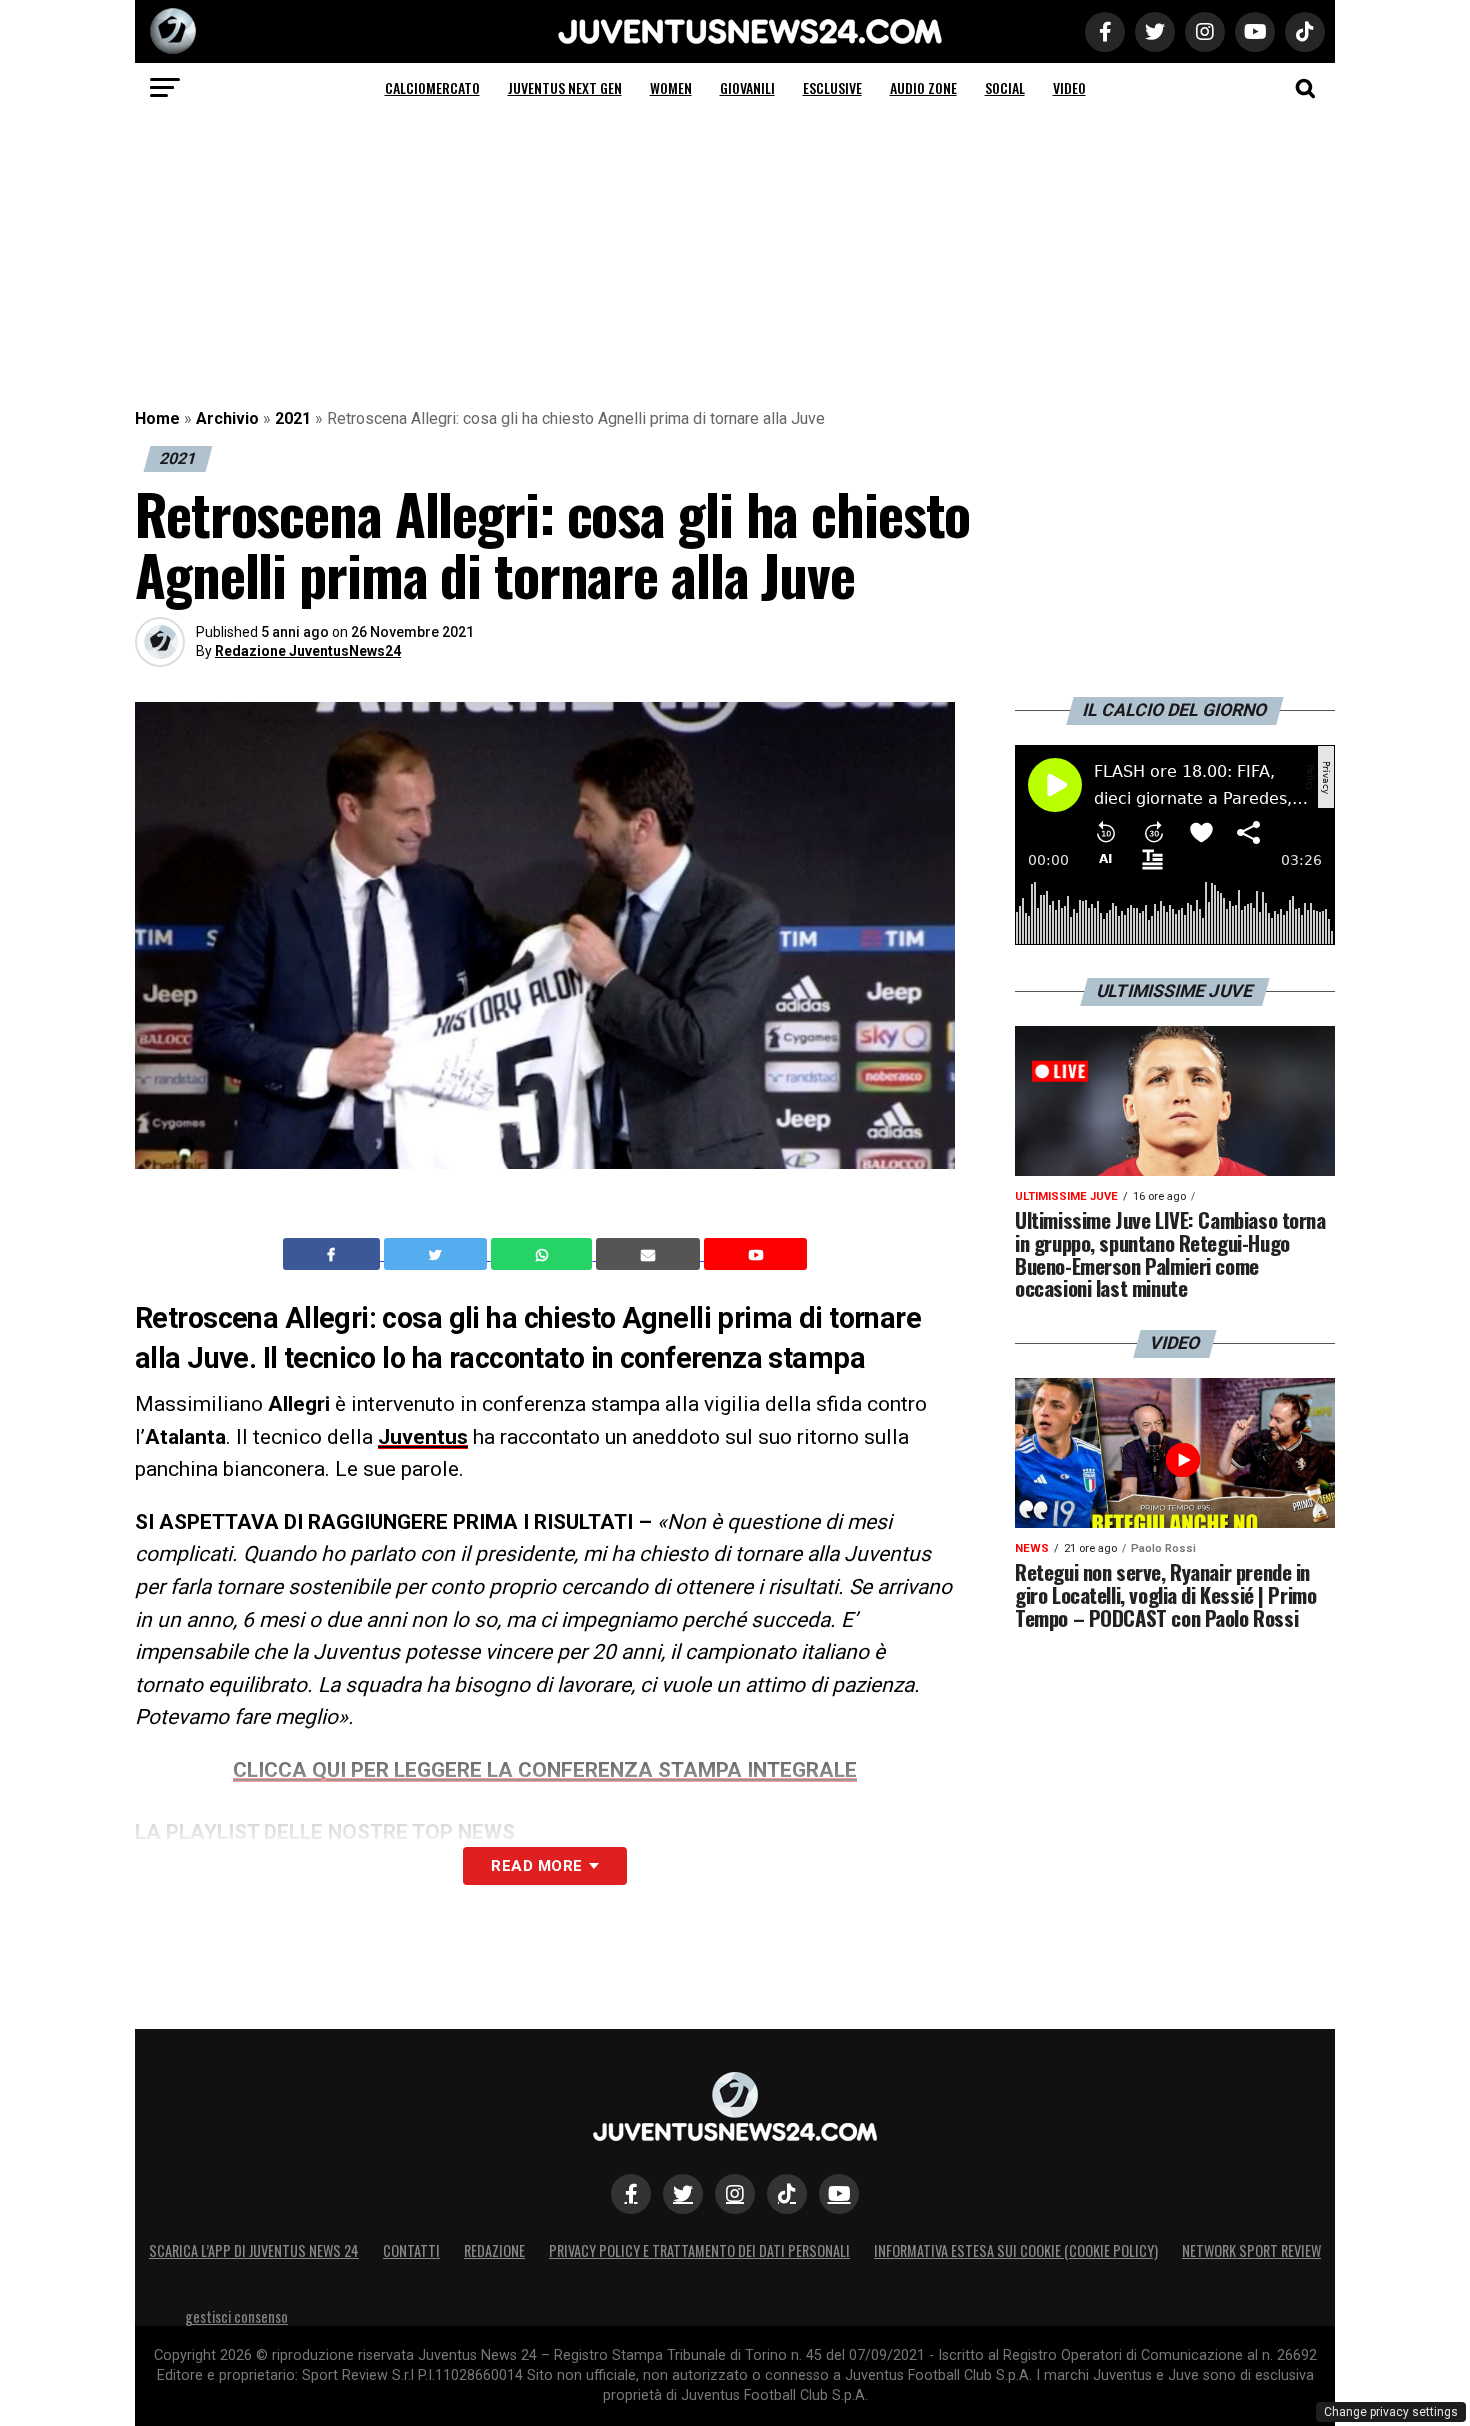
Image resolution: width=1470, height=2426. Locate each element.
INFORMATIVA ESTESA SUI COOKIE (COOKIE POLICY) (1016, 2250)
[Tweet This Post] (437, 1254)
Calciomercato (432, 87)
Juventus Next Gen (565, 87)
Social (1005, 87)
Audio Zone (923, 87)
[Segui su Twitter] (683, 2194)
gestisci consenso (236, 2316)
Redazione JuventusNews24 (308, 651)
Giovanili (747, 87)
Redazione (494, 2250)
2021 (293, 418)
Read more (536, 1866)
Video (1069, 87)
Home (157, 418)
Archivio (227, 418)
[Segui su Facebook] (631, 2194)
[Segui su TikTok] (787, 2194)
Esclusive (832, 87)
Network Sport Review (1251, 2250)
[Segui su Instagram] (735, 2194)
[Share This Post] (544, 1254)
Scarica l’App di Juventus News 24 (254, 2250)
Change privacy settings (1391, 2412)
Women (671, 87)
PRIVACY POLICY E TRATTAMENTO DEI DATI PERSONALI (699, 2250)
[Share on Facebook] (334, 1254)
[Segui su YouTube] (839, 2194)
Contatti (411, 2250)
